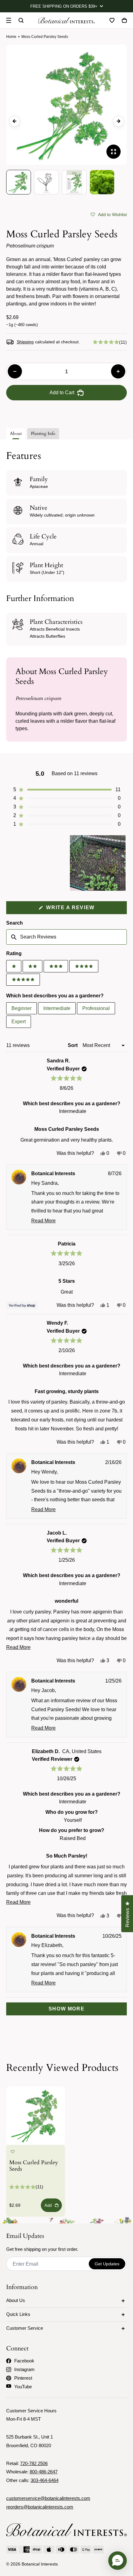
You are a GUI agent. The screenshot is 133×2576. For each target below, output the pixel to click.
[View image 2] (46, 182)
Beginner (21, 1008)
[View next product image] (118, 121)
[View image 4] (102, 182)
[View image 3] (74, 182)
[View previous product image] (15, 121)
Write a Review (83, 909)
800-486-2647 (44, 2472)
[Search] (21, 20)
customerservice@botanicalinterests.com (48, 2498)
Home (11, 37)
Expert (19, 1022)
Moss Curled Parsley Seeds (34, 2166)
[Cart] (124, 20)
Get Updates (107, 2264)
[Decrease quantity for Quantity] (15, 371)
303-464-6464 (45, 2480)
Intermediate (57, 1008)
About (16, 433)
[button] (109, 214)
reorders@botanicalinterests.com (40, 2507)
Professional (96, 1008)
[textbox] (66, 937)
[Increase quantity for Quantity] (118, 371)
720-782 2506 (34, 2463)
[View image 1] (19, 182)
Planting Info (43, 433)
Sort (73, 1045)
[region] (98, 863)
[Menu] (9, 20)
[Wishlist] (112, 20)
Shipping (25, 342)
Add (48, 2205)
